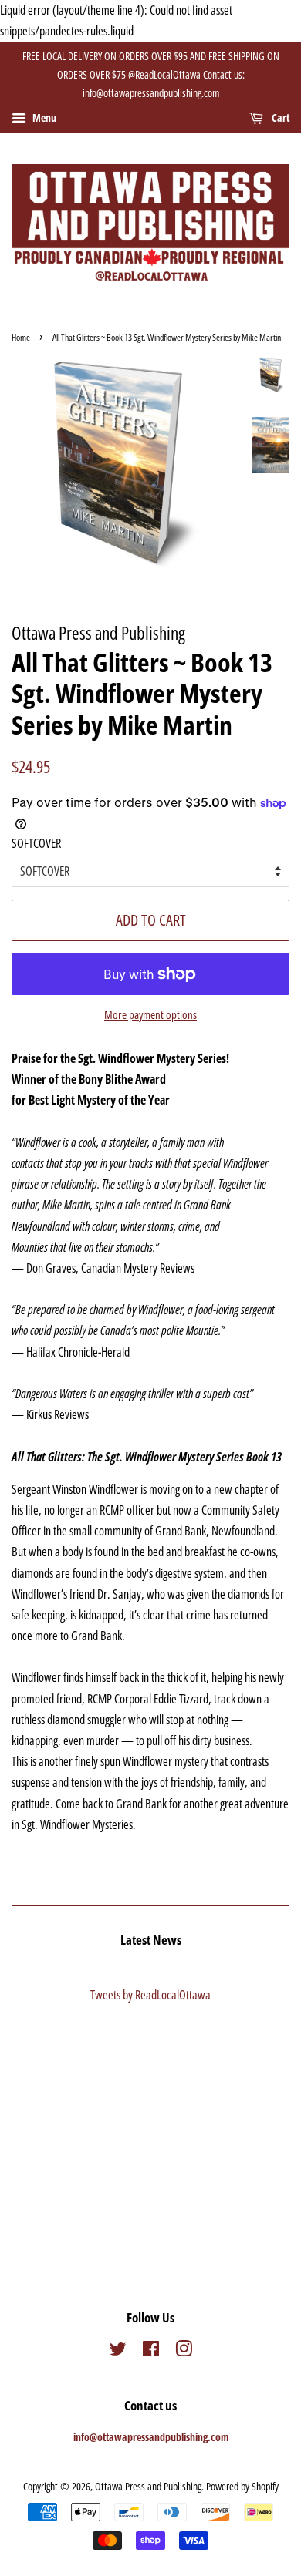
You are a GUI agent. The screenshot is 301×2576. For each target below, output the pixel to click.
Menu (43, 118)
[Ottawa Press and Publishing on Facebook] (151, 2351)
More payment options (150, 1014)
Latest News (151, 1940)
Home (21, 337)
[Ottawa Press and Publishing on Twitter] (118, 2351)
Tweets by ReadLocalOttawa (150, 1995)
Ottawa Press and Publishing (148, 2486)
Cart (279, 118)
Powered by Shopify (242, 2486)
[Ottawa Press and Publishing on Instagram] (184, 2351)
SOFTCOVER (36, 843)
